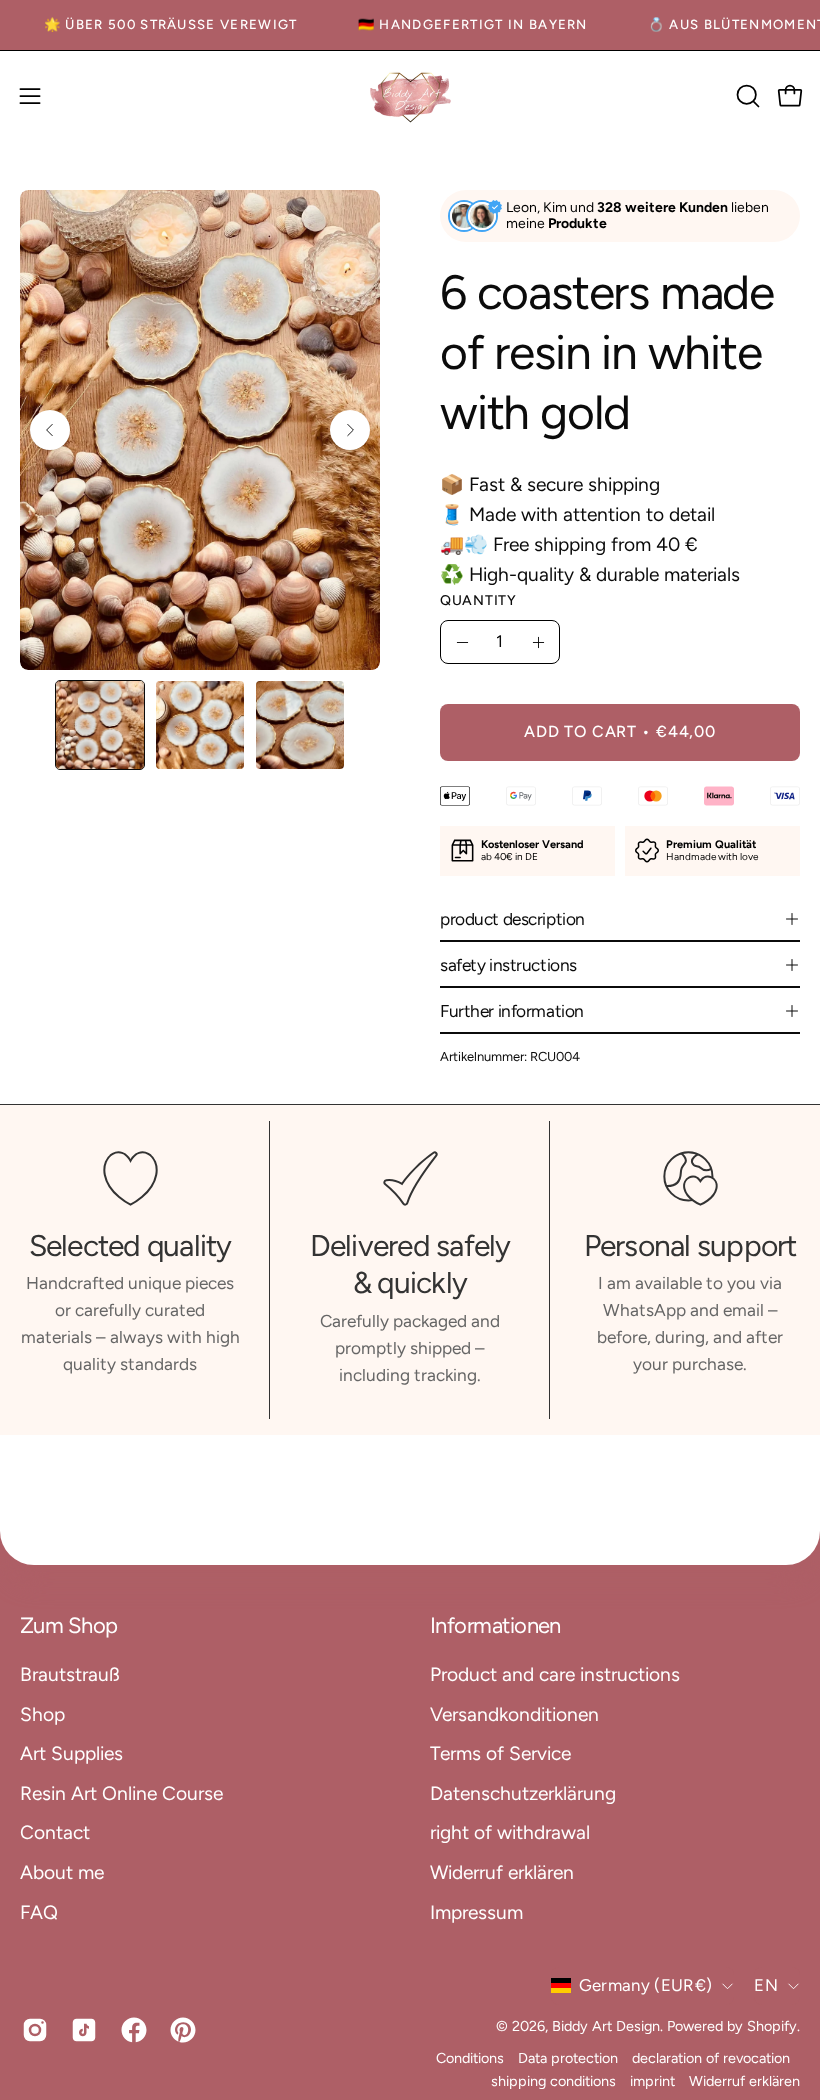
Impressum (476, 1911)
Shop (42, 1713)
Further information (512, 1011)
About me (62, 1871)
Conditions (470, 2058)
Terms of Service (500, 1753)
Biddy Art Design (606, 2026)
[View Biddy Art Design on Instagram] (31, 2030)
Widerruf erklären (502, 1871)
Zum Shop (69, 1625)
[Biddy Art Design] (410, 96)
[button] (746, 96)
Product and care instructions (555, 1674)
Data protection (568, 2058)
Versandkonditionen (514, 1713)
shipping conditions (553, 2081)
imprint (652, 2081)
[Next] (350, 430)
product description (512, 919)
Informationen (495, 1625)
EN (766, 1985)
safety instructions (508, 965)
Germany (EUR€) (646, 1985)
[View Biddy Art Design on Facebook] (130, 2030)
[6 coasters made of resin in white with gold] (100, 725)
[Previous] (50, 430)
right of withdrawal (510, 1832)
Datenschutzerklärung (523, 1792)
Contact (55, 1832)
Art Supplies (71, 1753)
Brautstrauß (70, 1674)
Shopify (772, 2026)
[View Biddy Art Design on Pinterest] (179, 2030)
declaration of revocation (711, 2058)
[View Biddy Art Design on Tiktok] (80, 2030)
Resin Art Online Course (121, 1792)
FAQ (39, 1911)
